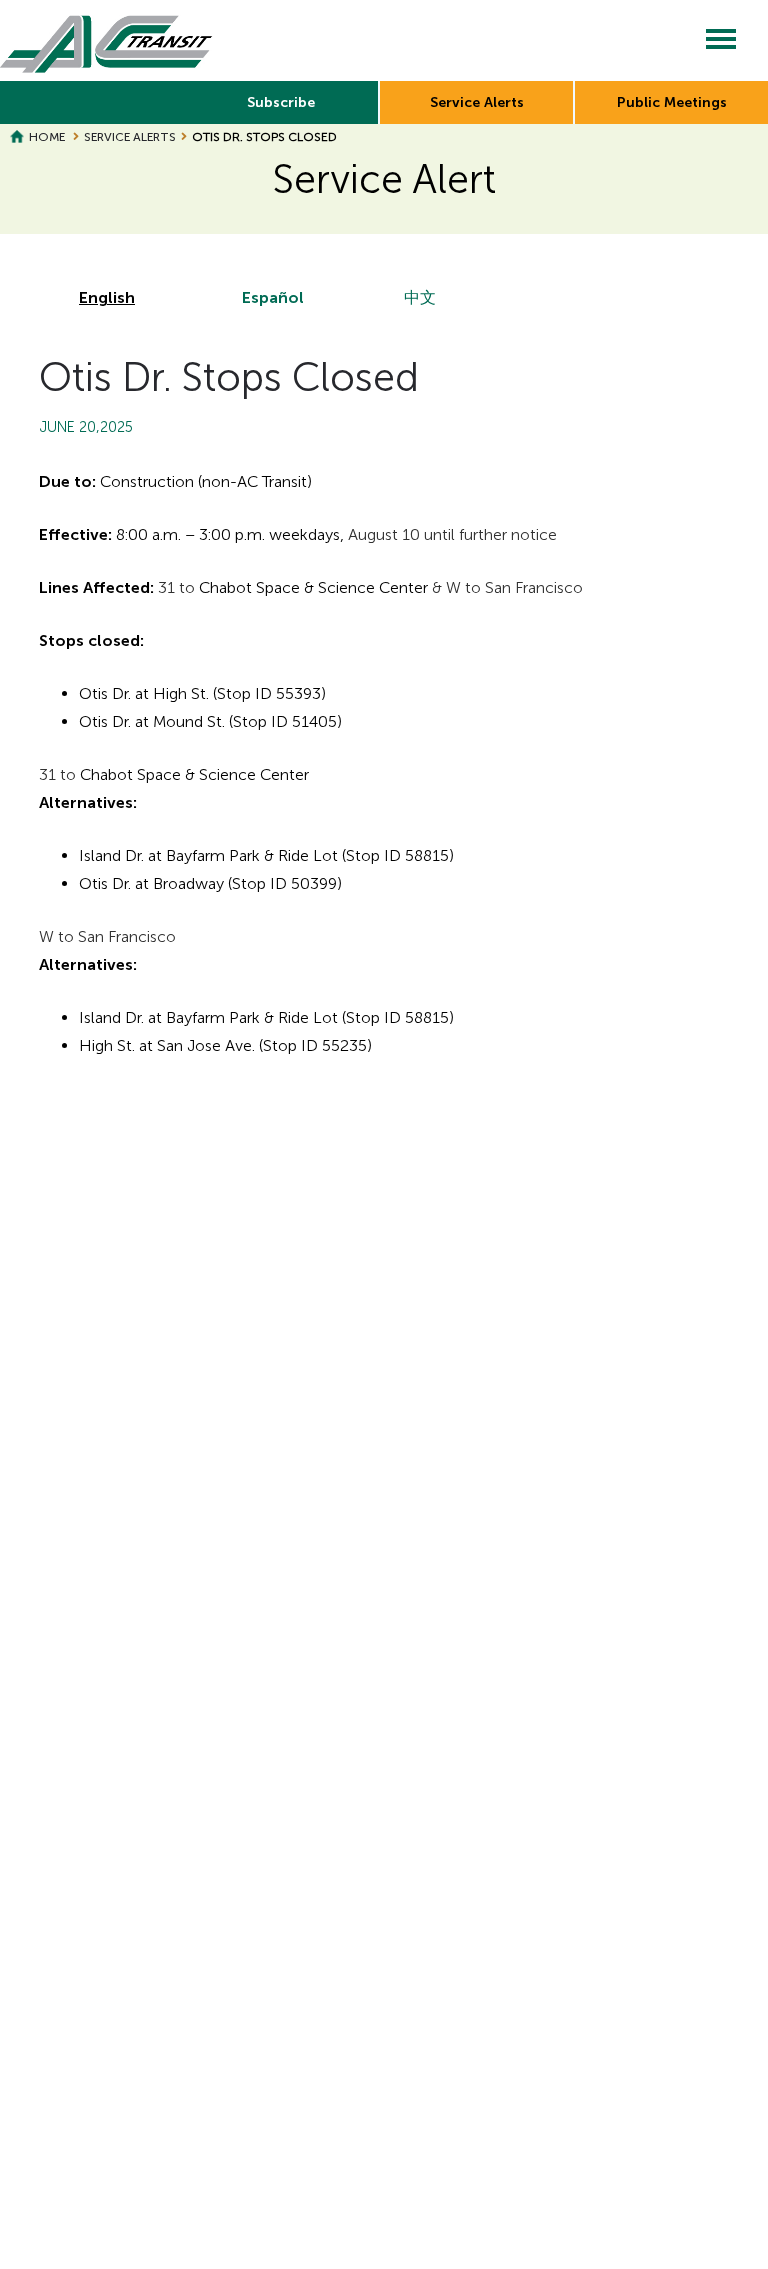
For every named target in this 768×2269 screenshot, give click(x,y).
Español (273, 297)
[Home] (106, 40)
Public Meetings (672, 102)
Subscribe (281, 102)
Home (47, 137)
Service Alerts (477, 102)
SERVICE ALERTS (130, 137)
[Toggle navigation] (721, 41)
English (107, 297)
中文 (420, 297)
